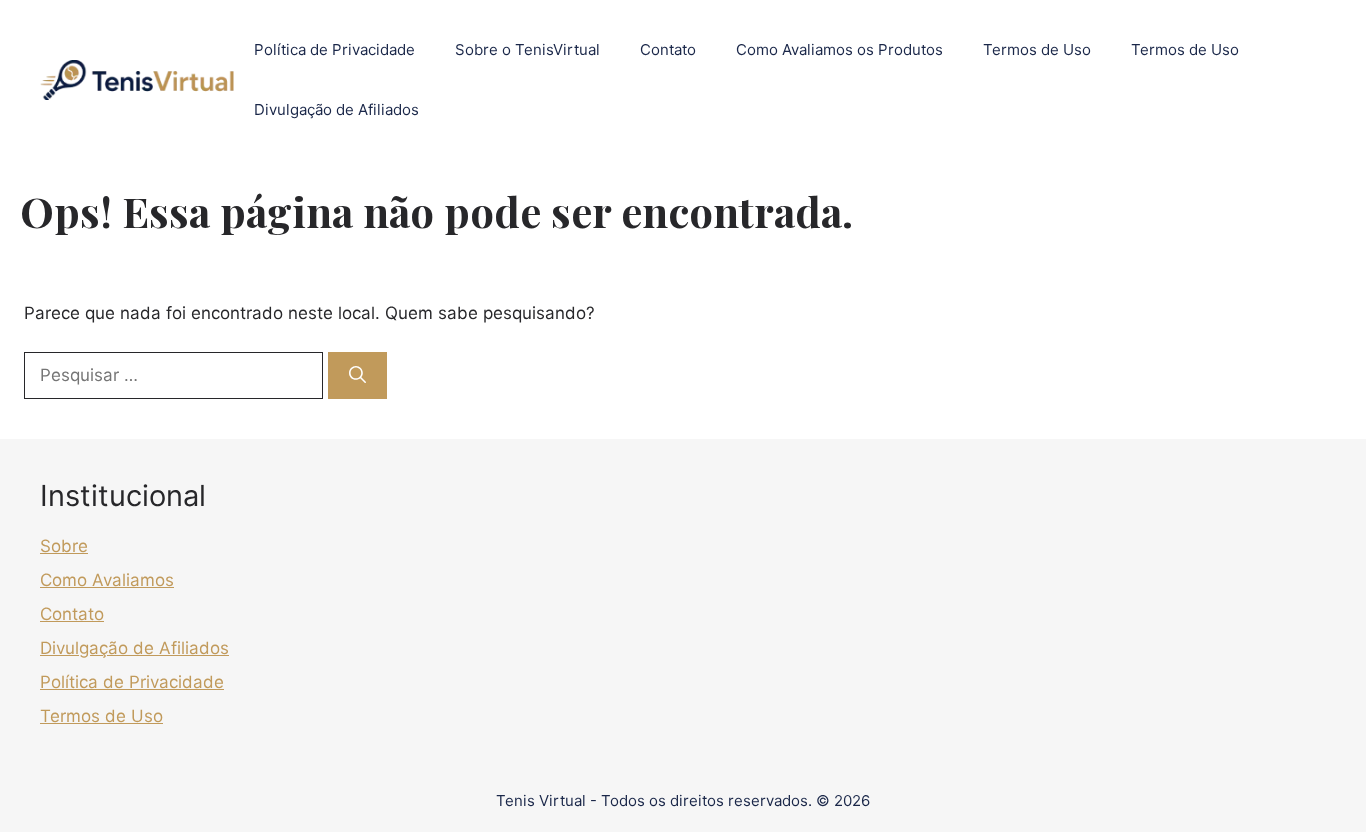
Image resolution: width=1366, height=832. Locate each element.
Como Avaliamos (107, 580)
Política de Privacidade (334, 49)
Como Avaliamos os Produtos (839, 49)
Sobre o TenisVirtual (527, 49)
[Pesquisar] (357, 376)
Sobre (64, 546)
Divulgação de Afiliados (336, 109)
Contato (668, 49)
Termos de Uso (1037, 49)
